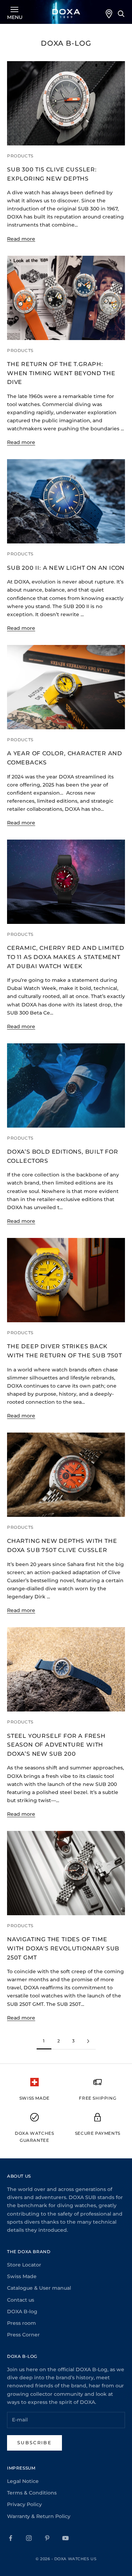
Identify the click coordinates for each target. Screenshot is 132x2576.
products (20, 156)
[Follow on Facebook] (11, 2538)
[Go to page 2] (88, 2041)
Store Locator (24, 2265)
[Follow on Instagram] (29, 2538)
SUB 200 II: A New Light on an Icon (66, 568)
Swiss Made (22, 2276)
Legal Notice (23, 2481)
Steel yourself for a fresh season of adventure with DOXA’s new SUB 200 (56, 1745)
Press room (21, 2323)
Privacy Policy (24, 2504)
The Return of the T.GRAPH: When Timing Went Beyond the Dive (61, 373)
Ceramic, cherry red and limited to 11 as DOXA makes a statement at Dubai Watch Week (66, 957)
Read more (21, 239)
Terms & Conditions (32, 2493)
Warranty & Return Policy (39, 2516)
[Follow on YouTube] (65, 2538)
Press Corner (23, 2335)
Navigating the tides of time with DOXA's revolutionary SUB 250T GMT (63, 1948)
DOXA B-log (22, 2311)
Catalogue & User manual (39, 2288)
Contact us (21, 2300)
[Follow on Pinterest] (47, 2538)
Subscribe (34, 2443)
